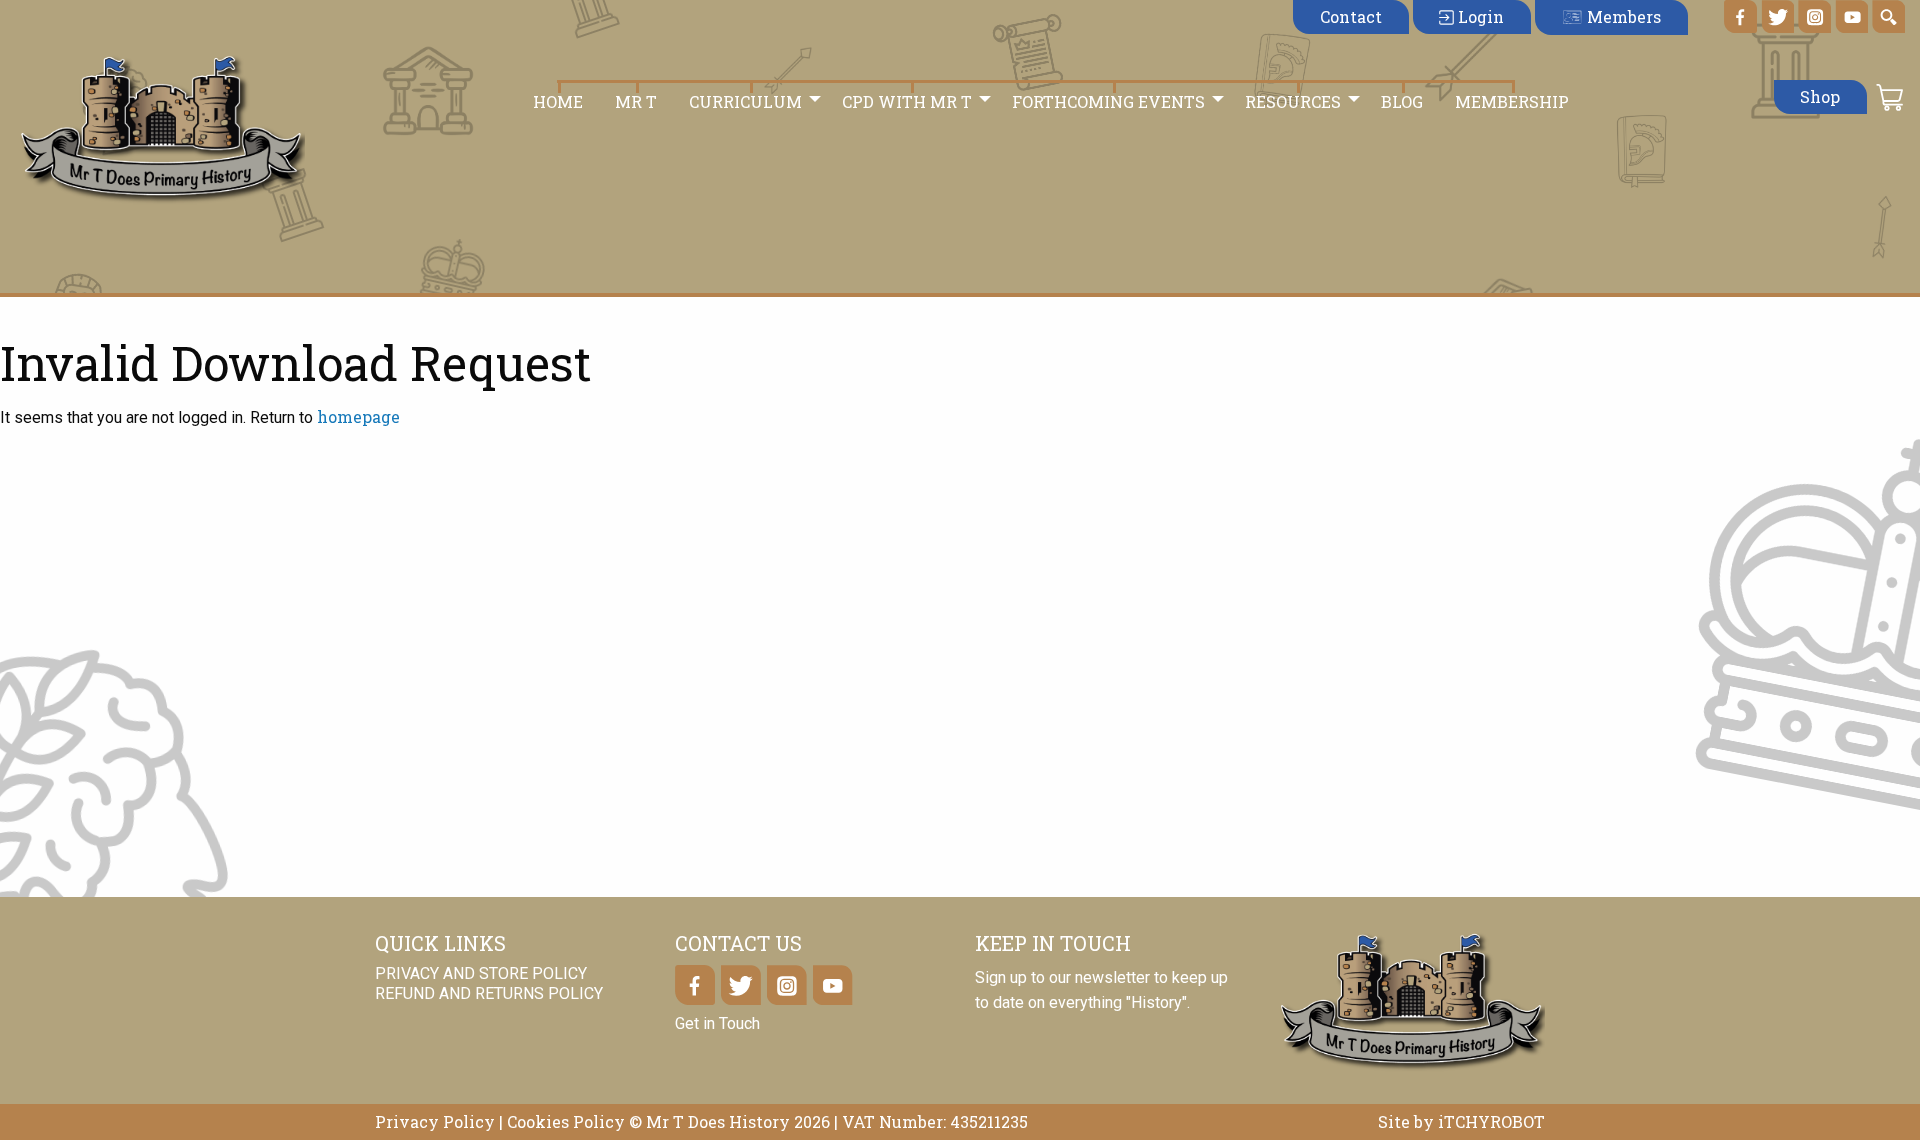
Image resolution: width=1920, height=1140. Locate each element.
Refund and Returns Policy (489, 993)
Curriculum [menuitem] (745, 101)
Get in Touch (717, 1023)
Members (1622, 16)
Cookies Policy (566, 1121)
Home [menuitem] (558, 101)
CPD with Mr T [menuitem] (907, 101)
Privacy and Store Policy (481, 974)
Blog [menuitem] (1402, 101)
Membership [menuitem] (1512, 101)
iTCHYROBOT (1491, 1121)
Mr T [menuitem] (636, 101)
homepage (358, 416)
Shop (1820, 96)
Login (1479, 16)
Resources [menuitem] (1293, 101)
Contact (1351, 16)
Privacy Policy (435, 1121)
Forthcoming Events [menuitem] (1108, 101)
